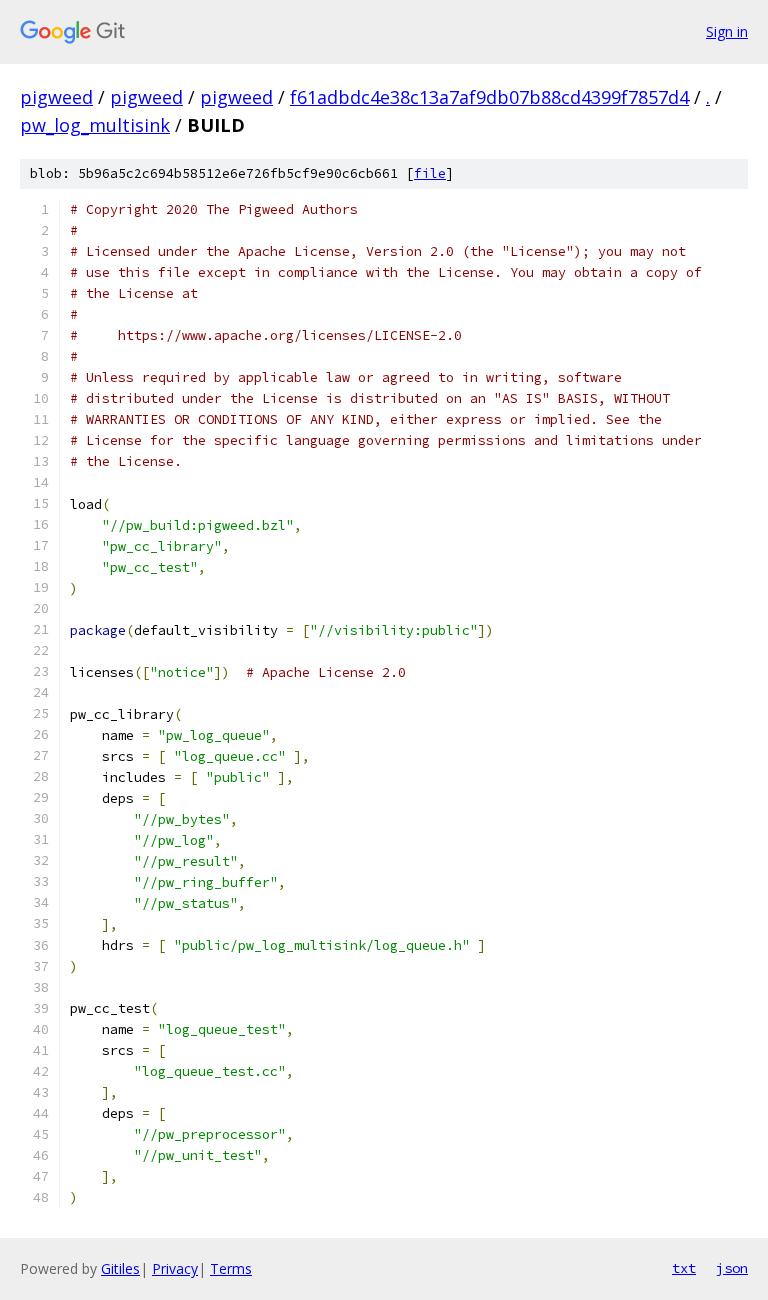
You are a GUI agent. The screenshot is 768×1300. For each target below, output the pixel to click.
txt (684, 1268)
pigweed (56, 97)
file (430, 173)
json (732, 1268)
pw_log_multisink (95, 125)
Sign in (727, 31)
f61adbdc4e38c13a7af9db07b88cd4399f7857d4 (489, 97)
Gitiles (120, 1268)
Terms (231, 1268)
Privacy (175, 1268)
